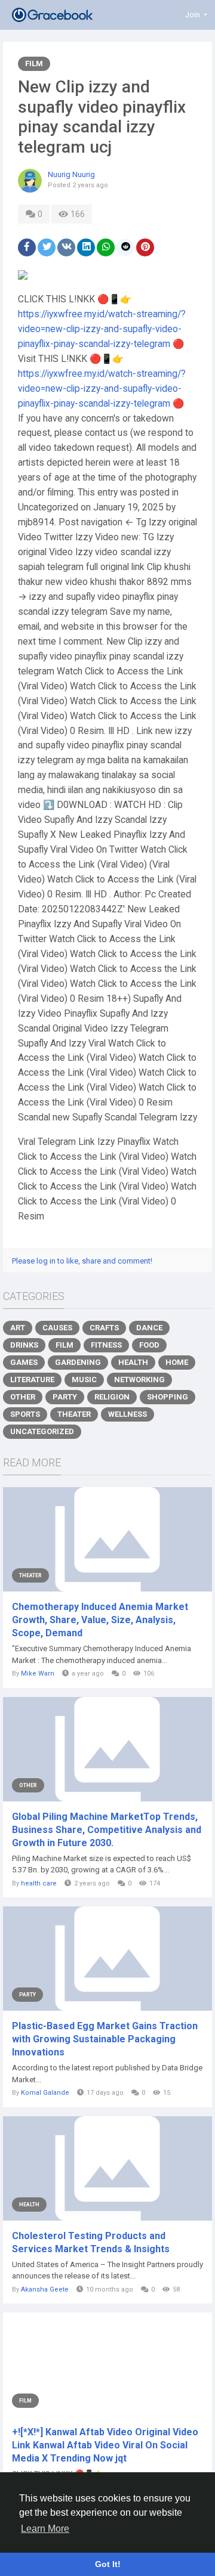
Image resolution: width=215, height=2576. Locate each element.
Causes (57, 1328)
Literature (32, 1380)
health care (39, 1883)
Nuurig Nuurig (71, 174)
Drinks (24, 1345)
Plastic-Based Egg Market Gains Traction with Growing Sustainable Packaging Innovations (105, 2039)
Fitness (106, 1345)
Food (149, 1345)
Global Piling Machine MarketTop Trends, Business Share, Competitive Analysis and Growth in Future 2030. (107, 1830)
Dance (149, 1328)
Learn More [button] (45, 2529)
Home (177, 1362)
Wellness (128, 1414)
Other (23, 1397)
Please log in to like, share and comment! (82, 1261)
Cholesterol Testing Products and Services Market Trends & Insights (91, 2242)
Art (18, 1328)
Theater (74, 1414)
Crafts (104, 1328)
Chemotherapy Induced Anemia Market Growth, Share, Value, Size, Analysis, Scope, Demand (100, 1620)
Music (84, 1380)
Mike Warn (38, 1674)
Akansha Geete (45, 2289)
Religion (112, 1397)
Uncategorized (42, 1431)
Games (24, 1362)
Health (133, 1362)
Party (65, 1397)
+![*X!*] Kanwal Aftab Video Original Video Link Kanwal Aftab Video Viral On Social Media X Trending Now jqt (105, 2445)
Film (34, 64)
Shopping (168, 1397)
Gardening (78, 1362)
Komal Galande (45, 2093)
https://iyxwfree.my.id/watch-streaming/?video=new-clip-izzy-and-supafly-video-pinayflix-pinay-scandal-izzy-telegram (102, 329)
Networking (139, 1380)
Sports (25, 1414)
